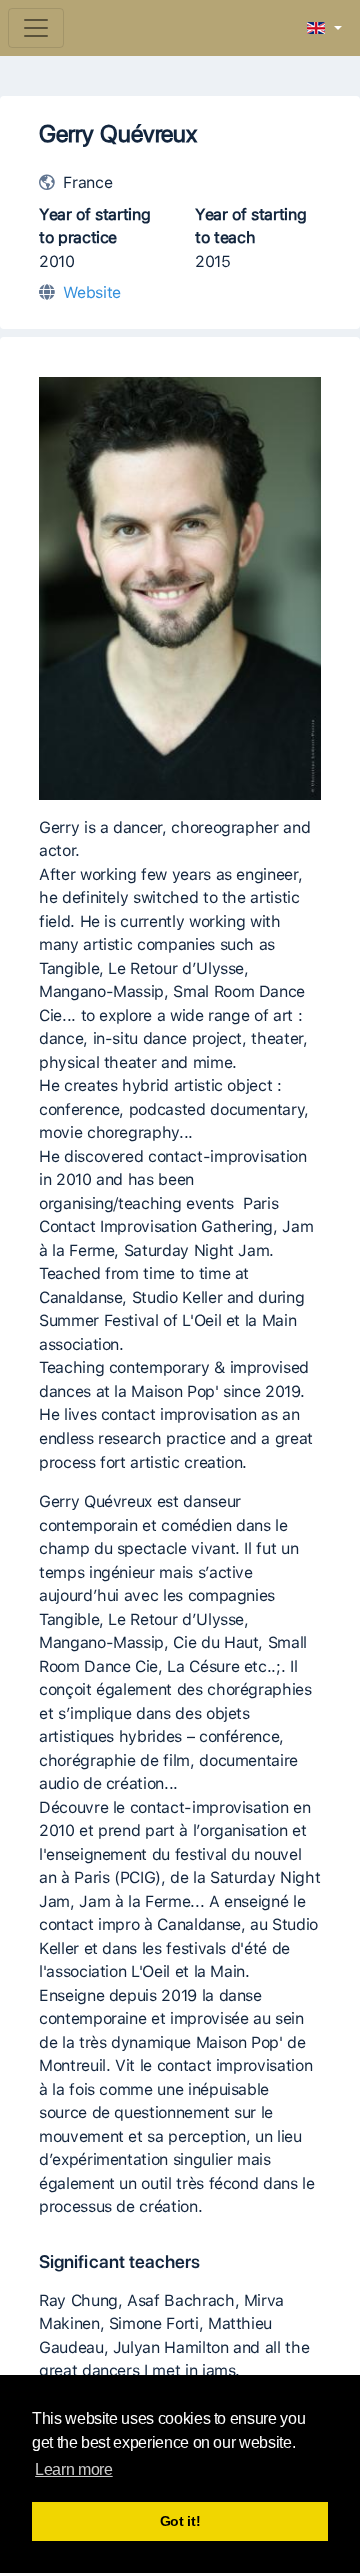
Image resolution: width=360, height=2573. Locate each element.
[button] (324, 29)
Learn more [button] (73, 2469)
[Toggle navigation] (36, 28)
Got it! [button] (180, 2521)
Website (92, 292)
